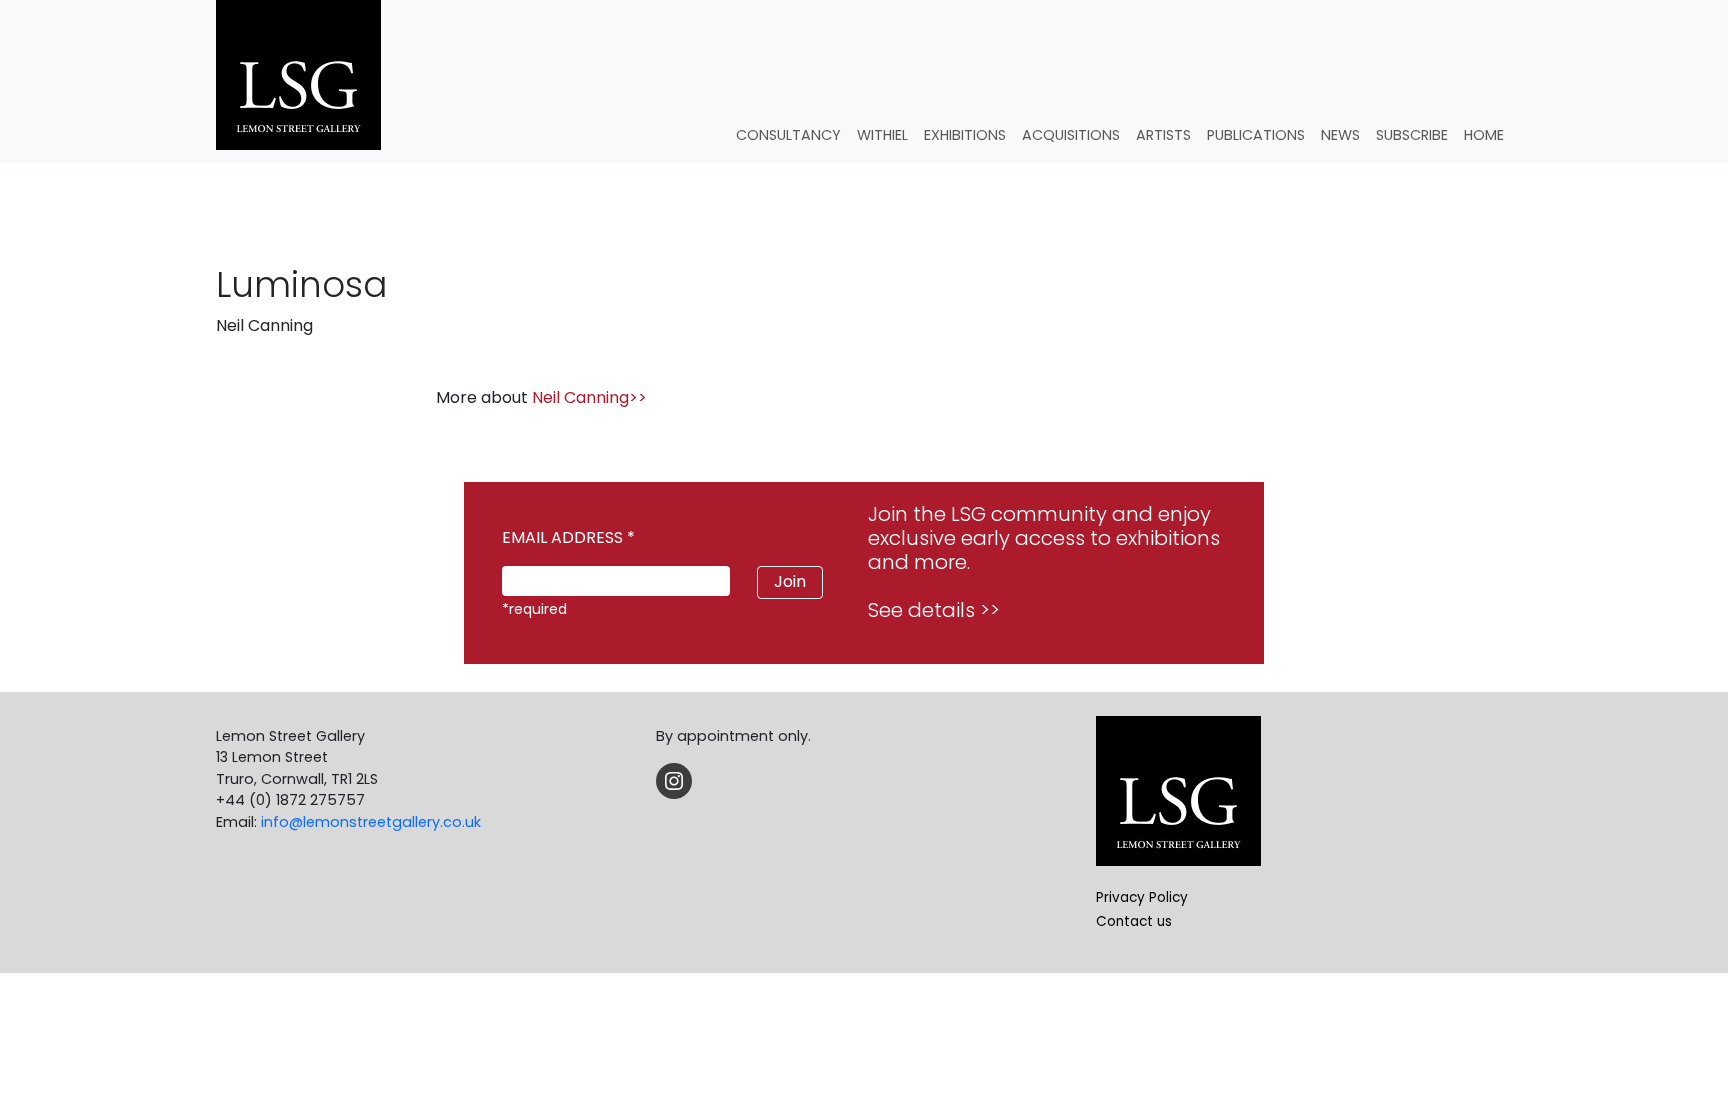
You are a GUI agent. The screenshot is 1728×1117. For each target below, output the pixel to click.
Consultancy (788, 135)
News (1340, 135)
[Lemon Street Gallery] (298, 77)
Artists (1163, 135)
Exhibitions (965, 135)
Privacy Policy (1142, 897)
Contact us (1134, 921)
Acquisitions (1071, 135)
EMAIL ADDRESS (568, 537)
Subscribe (1412, 135)
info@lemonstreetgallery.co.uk (371, 822)
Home (1484, 135)
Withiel (882, 135)
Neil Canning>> (589, 397)
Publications (1256, 135)
